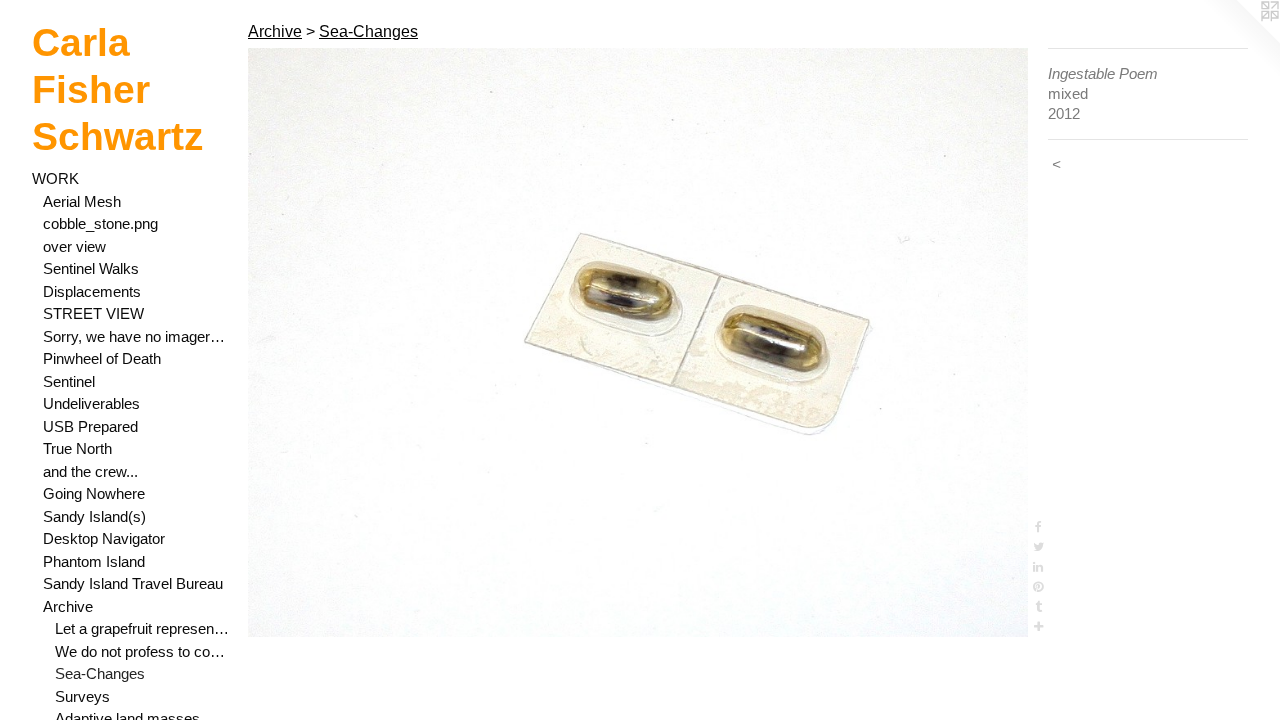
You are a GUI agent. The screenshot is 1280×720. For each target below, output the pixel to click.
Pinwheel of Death (102, 358)
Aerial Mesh (82, 201)
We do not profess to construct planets (144, 651)
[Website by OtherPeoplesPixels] (1240, 40)
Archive (68, 606)
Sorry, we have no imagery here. (137, 336)
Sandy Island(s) (94, 516)
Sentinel (69, 381)
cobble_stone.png (100, 223)
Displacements (92, 291)
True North (77, 448)
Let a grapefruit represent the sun (144, 628)
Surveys (82, 696)
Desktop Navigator (104, 538)
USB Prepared (90, 426)
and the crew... (90, 471)
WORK (55, 178)
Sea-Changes (100, 673)
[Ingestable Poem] (638, 342)
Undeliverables (91, 403)
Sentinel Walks (91, 268)
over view (74, 246)
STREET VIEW (93, 313)
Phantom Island (94, 561)
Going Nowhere (94, 493)
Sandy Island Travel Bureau (133, 583)
